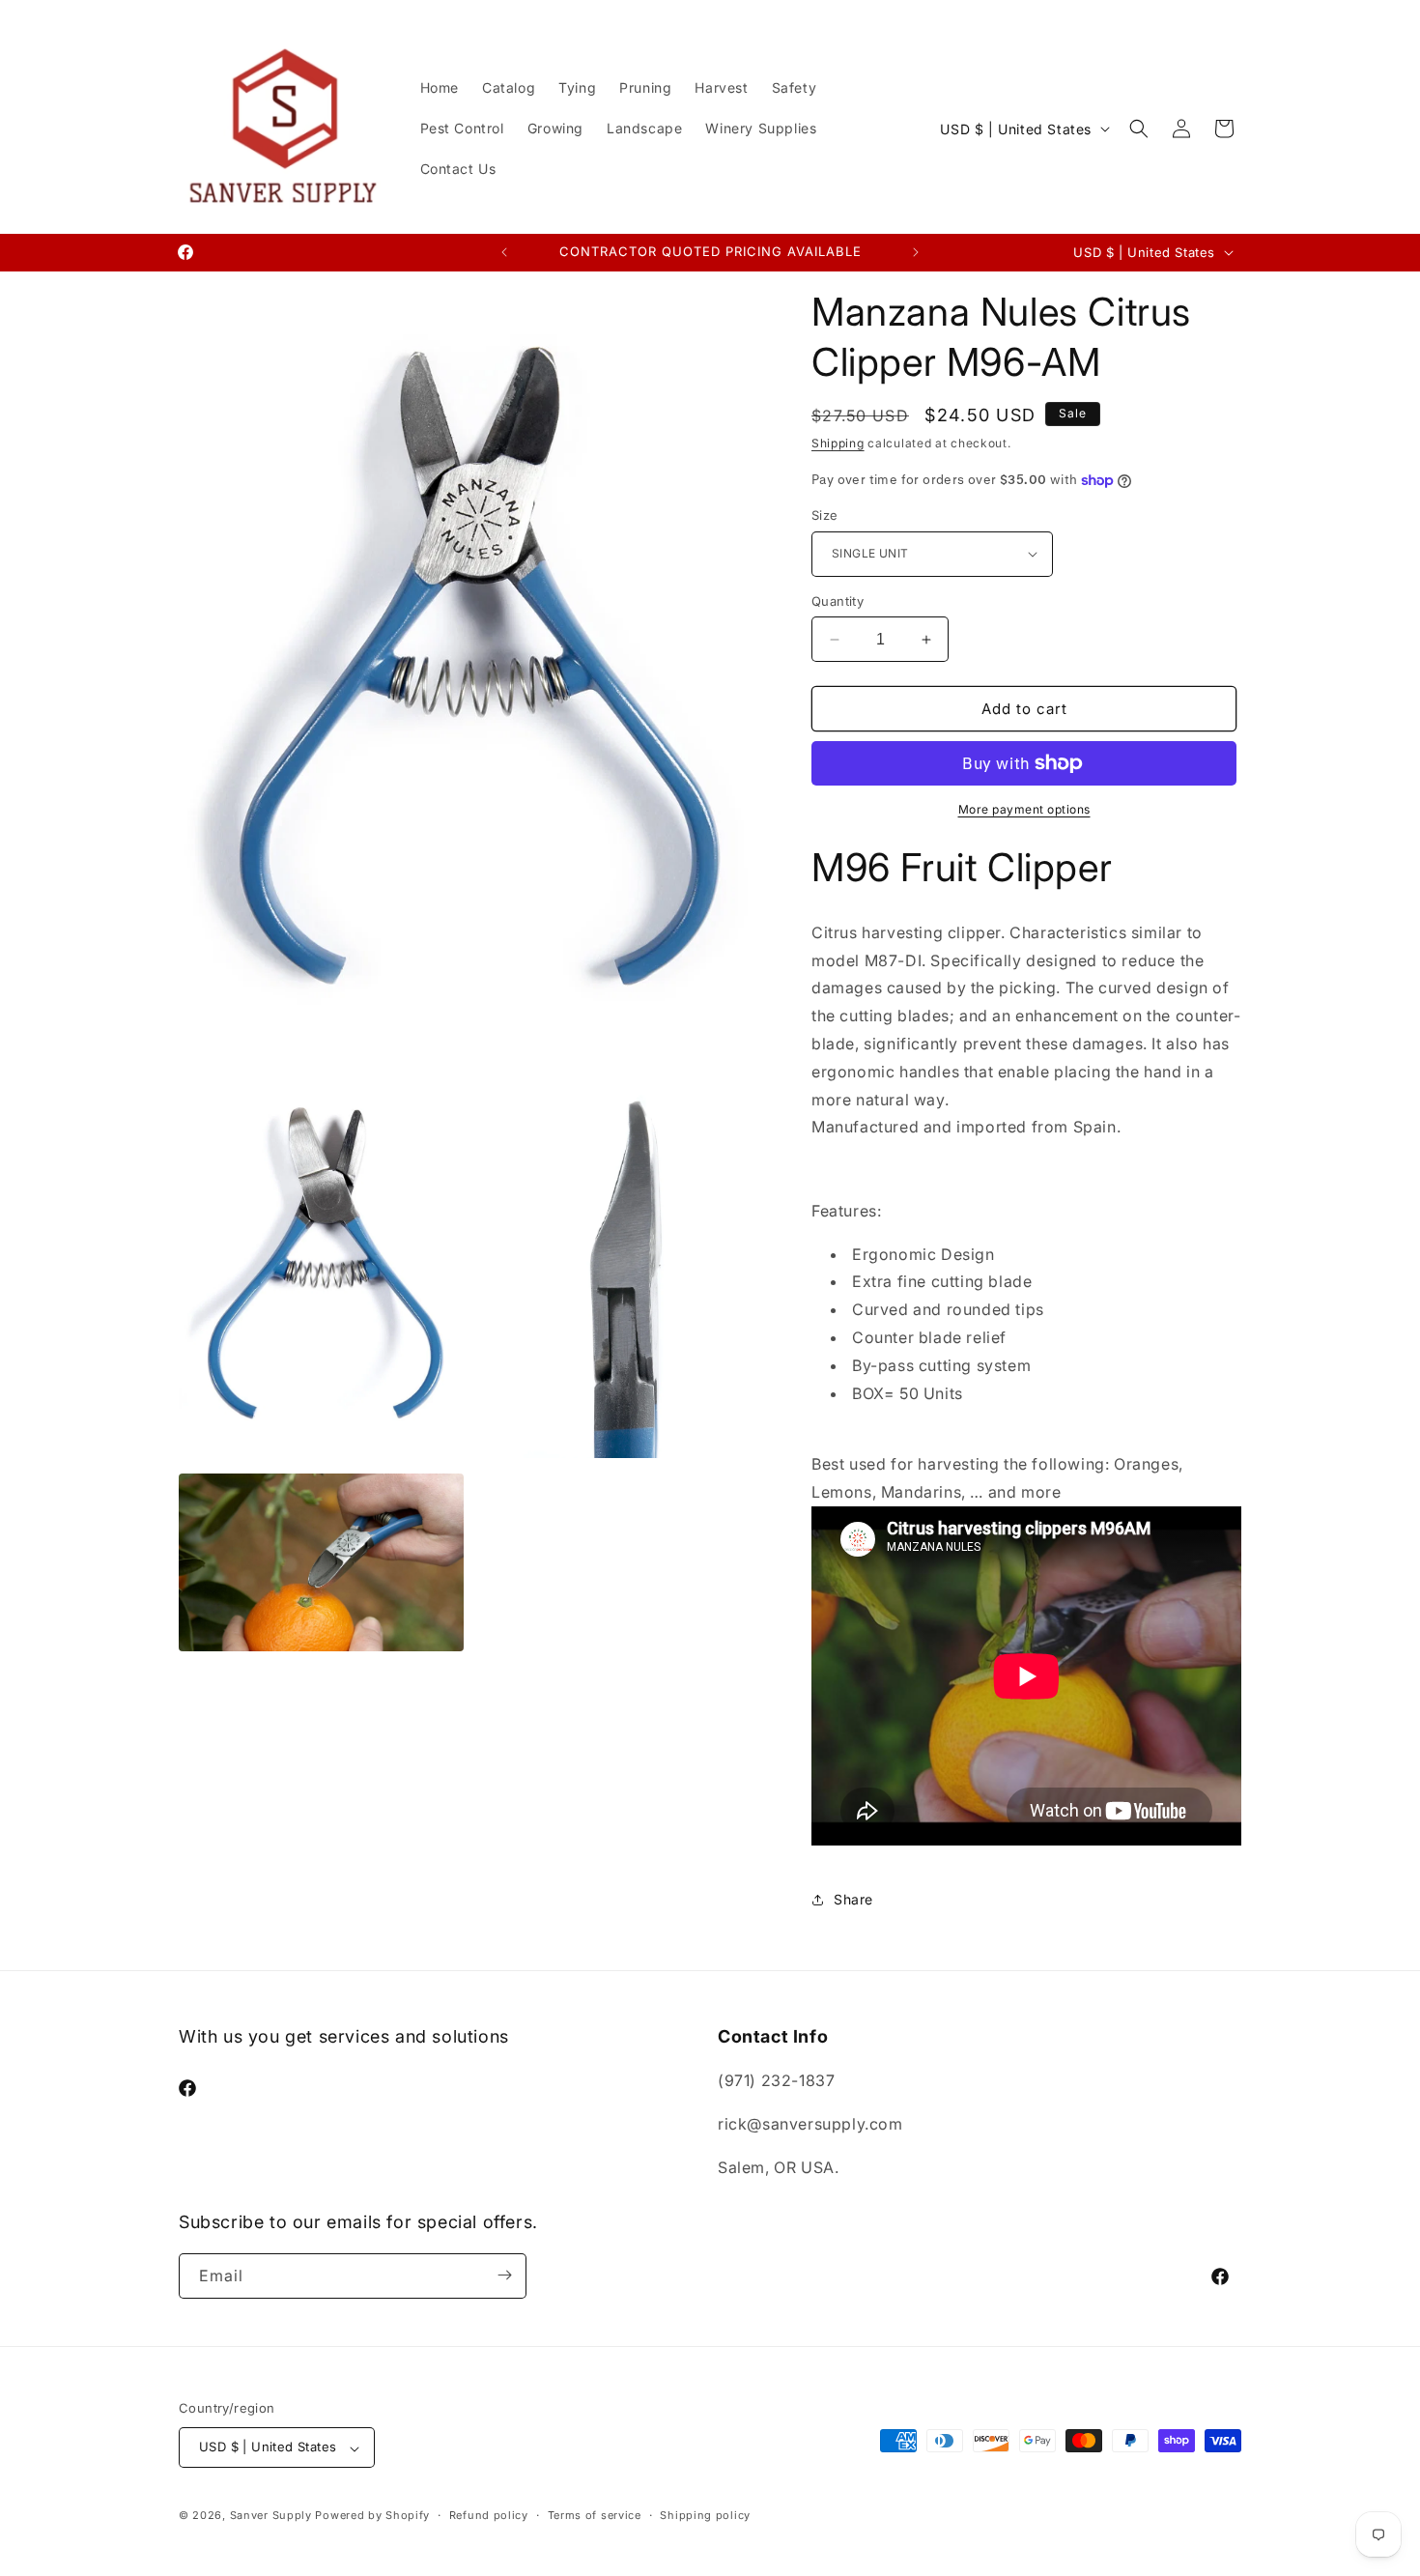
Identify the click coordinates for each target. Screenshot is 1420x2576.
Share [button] (853, 1899)
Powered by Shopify (372, 2516)
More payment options (1024, 809)
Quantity (838, 601)
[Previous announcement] (504, 252)
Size (825, 515)
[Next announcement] (916, 252)
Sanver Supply (271, 2516)
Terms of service (595, 2515)
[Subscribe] (504, 2275)
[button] (1139, 129)
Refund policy (489, 2515)
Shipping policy (705, 2515)
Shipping (838, 443)
